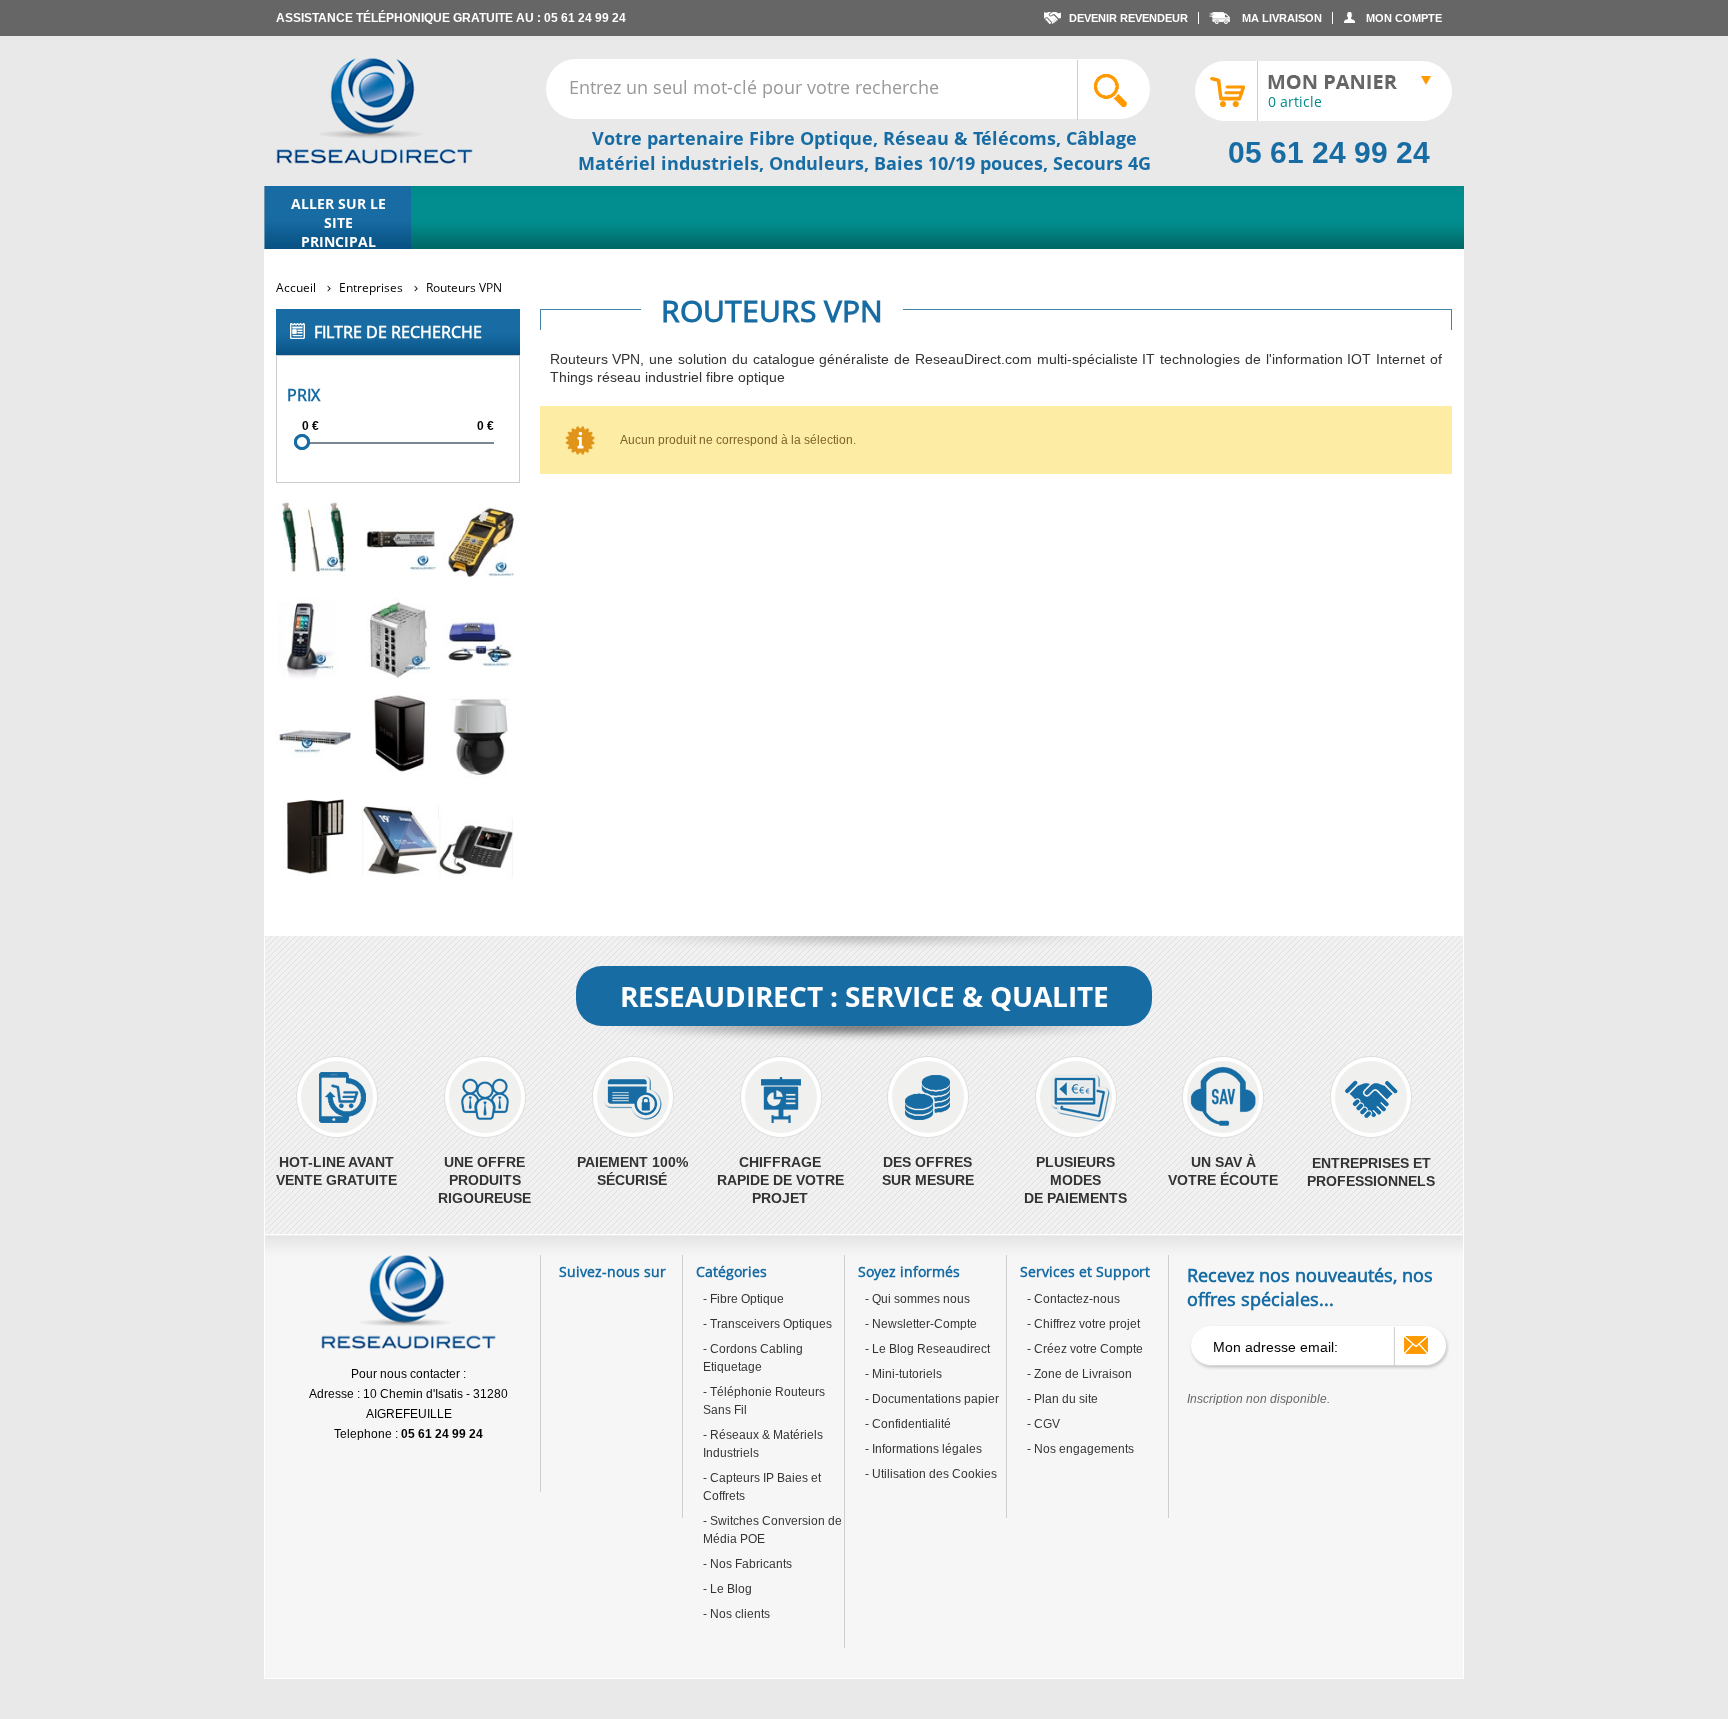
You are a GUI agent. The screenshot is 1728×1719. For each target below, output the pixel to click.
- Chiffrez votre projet (1083, 1324)
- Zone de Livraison (1079, 1374)
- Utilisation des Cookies (931, 1474)
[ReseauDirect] (374, 111)
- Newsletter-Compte (921, 1324)
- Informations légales (923, 1449)
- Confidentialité (908, 1424)
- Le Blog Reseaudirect (927, 1349)
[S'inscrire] (1416, 1345)
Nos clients (738, 1614)
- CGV (1043, 1424)
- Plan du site (1062, 1399)
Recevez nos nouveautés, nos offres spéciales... (1310, 1287)
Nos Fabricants (749, 1564)
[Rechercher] (1113, 90)
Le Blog (729, 1589)
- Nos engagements (1080, 1449)
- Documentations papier (932, 1399)
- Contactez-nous (1073, 1299)
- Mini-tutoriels (903, 1374)
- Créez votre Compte (1085, 1349)
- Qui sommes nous (917, 1299)
